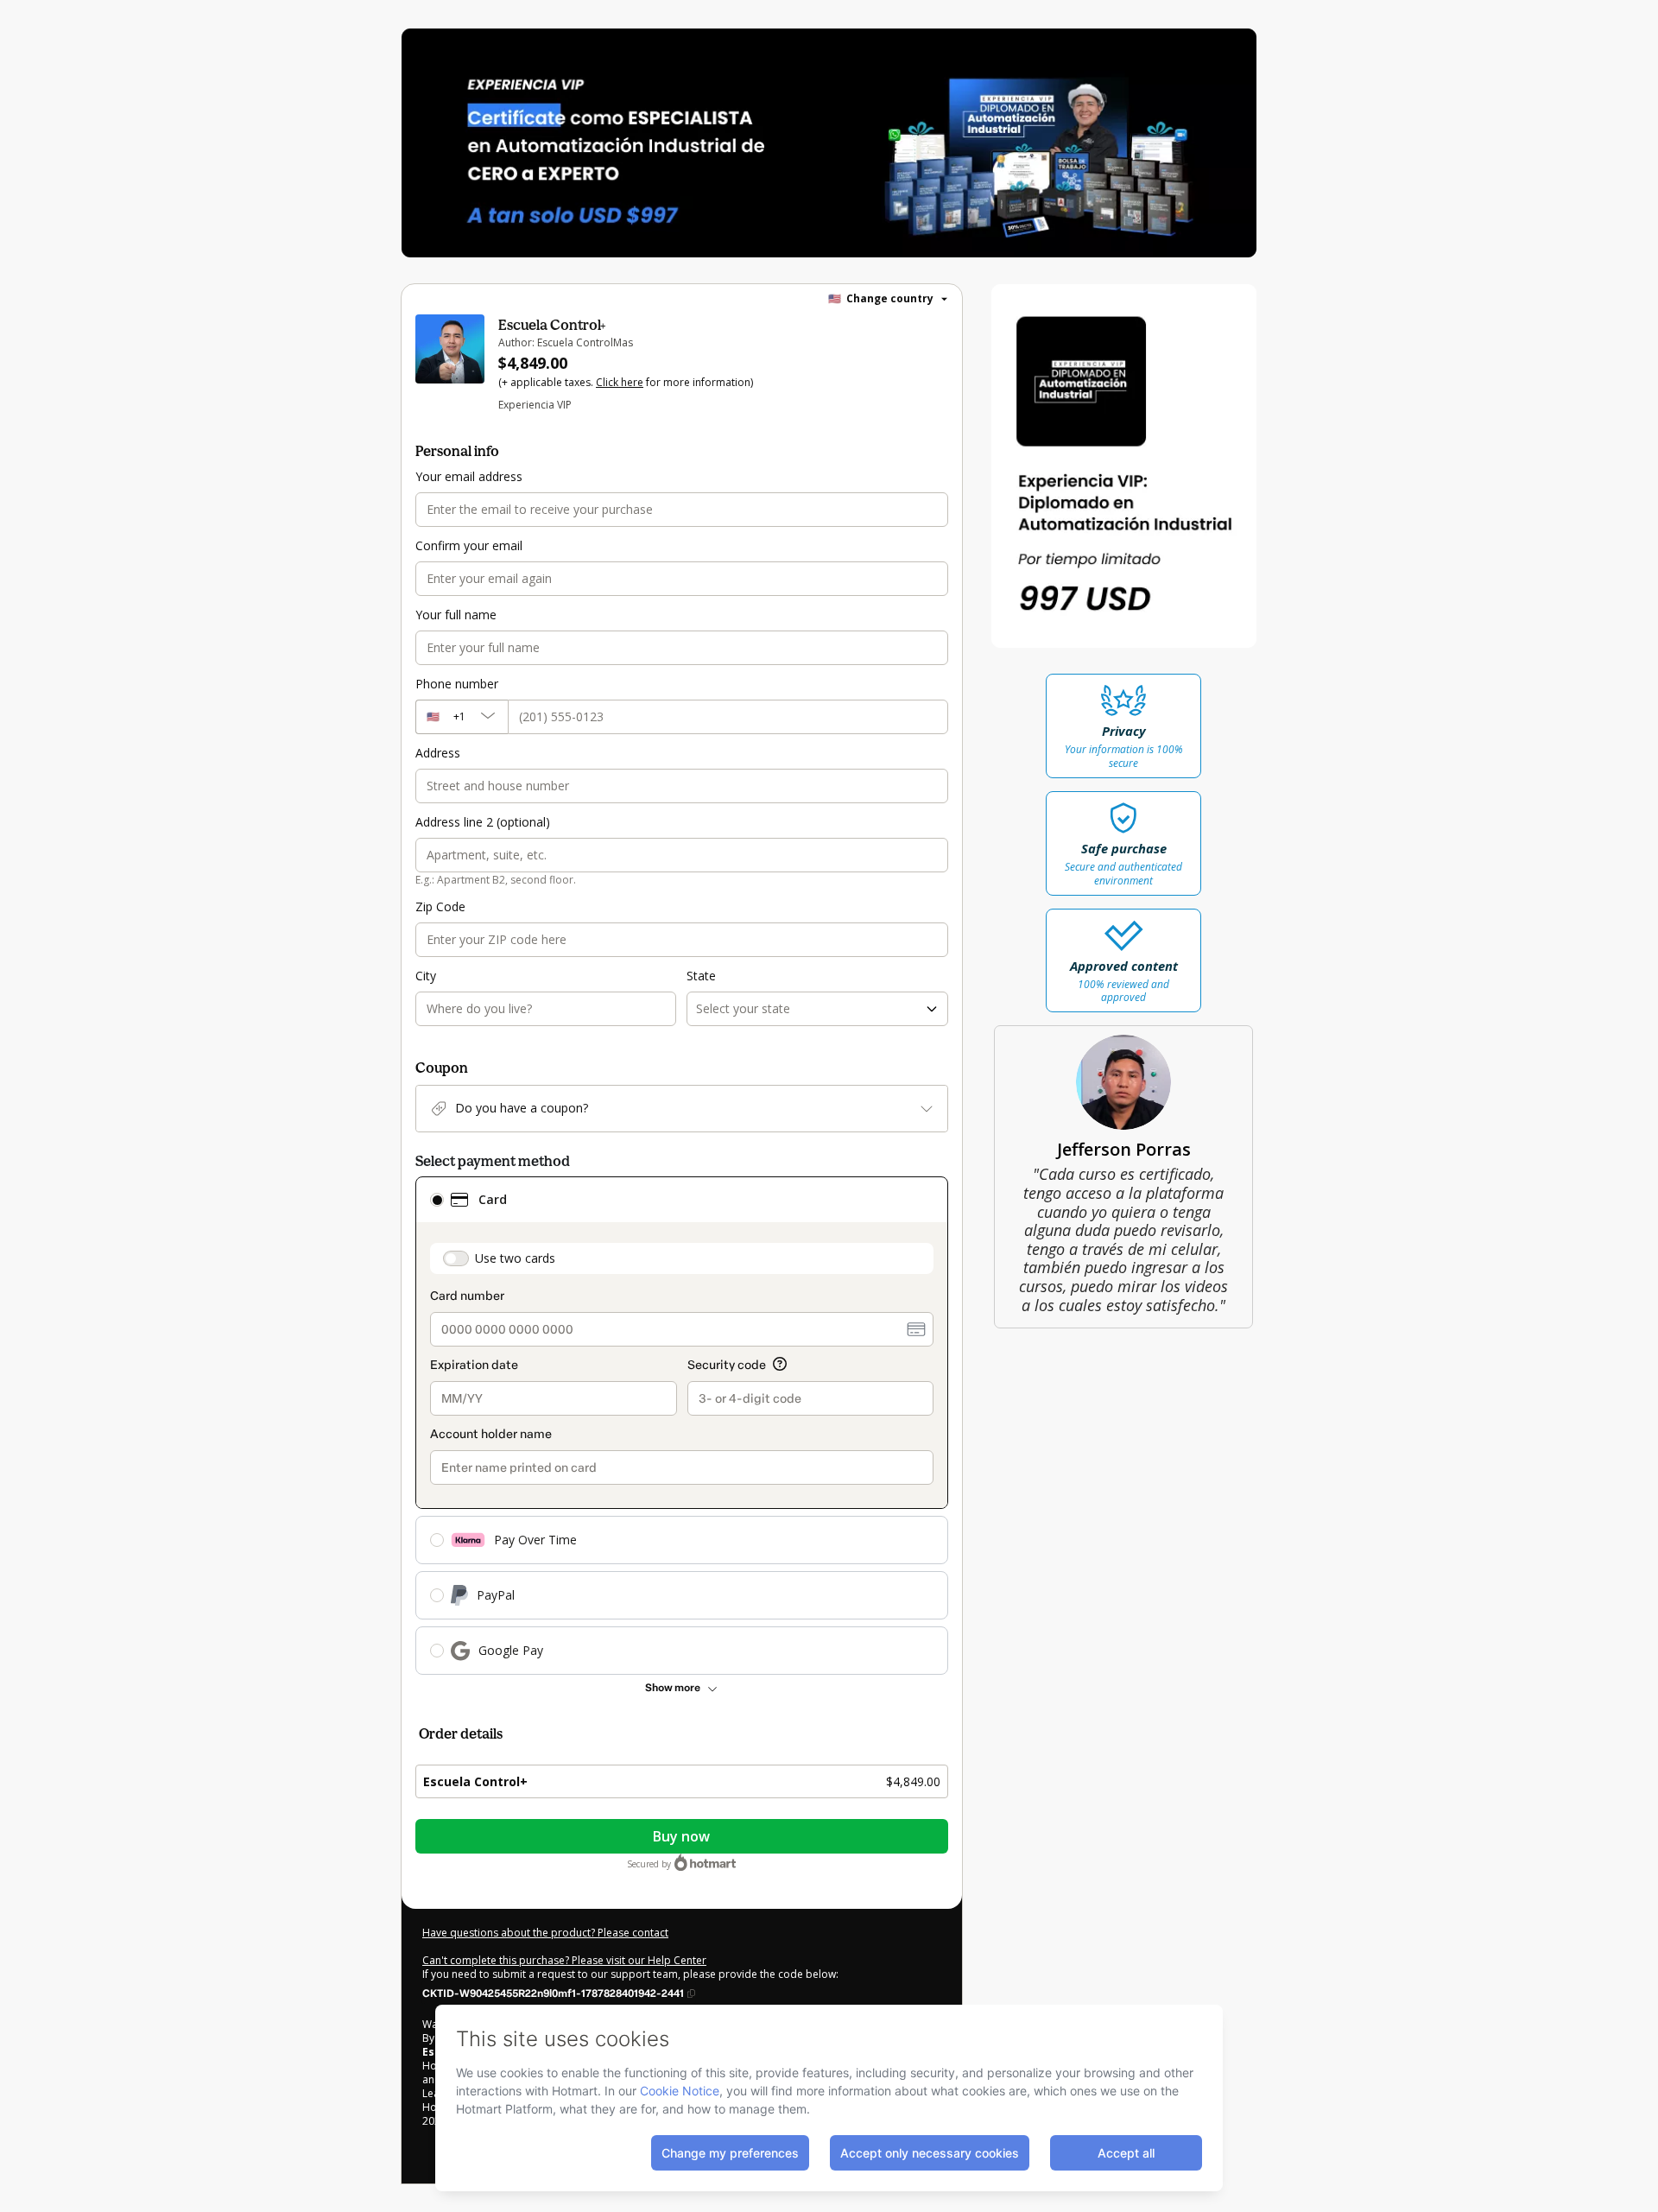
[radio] (437, 1200)
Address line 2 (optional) (483, 822)
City (426, 976)
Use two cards (515, 1258)
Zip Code (440, 906)
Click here (620, 382)
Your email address (469, 476)
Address (438, 753)
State (701, 976)
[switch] (456, 1258)
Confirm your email (469, 545)
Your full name (456, 615)
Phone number (457, 684)
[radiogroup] (682, 1426)
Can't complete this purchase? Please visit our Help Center (564, 1960)
